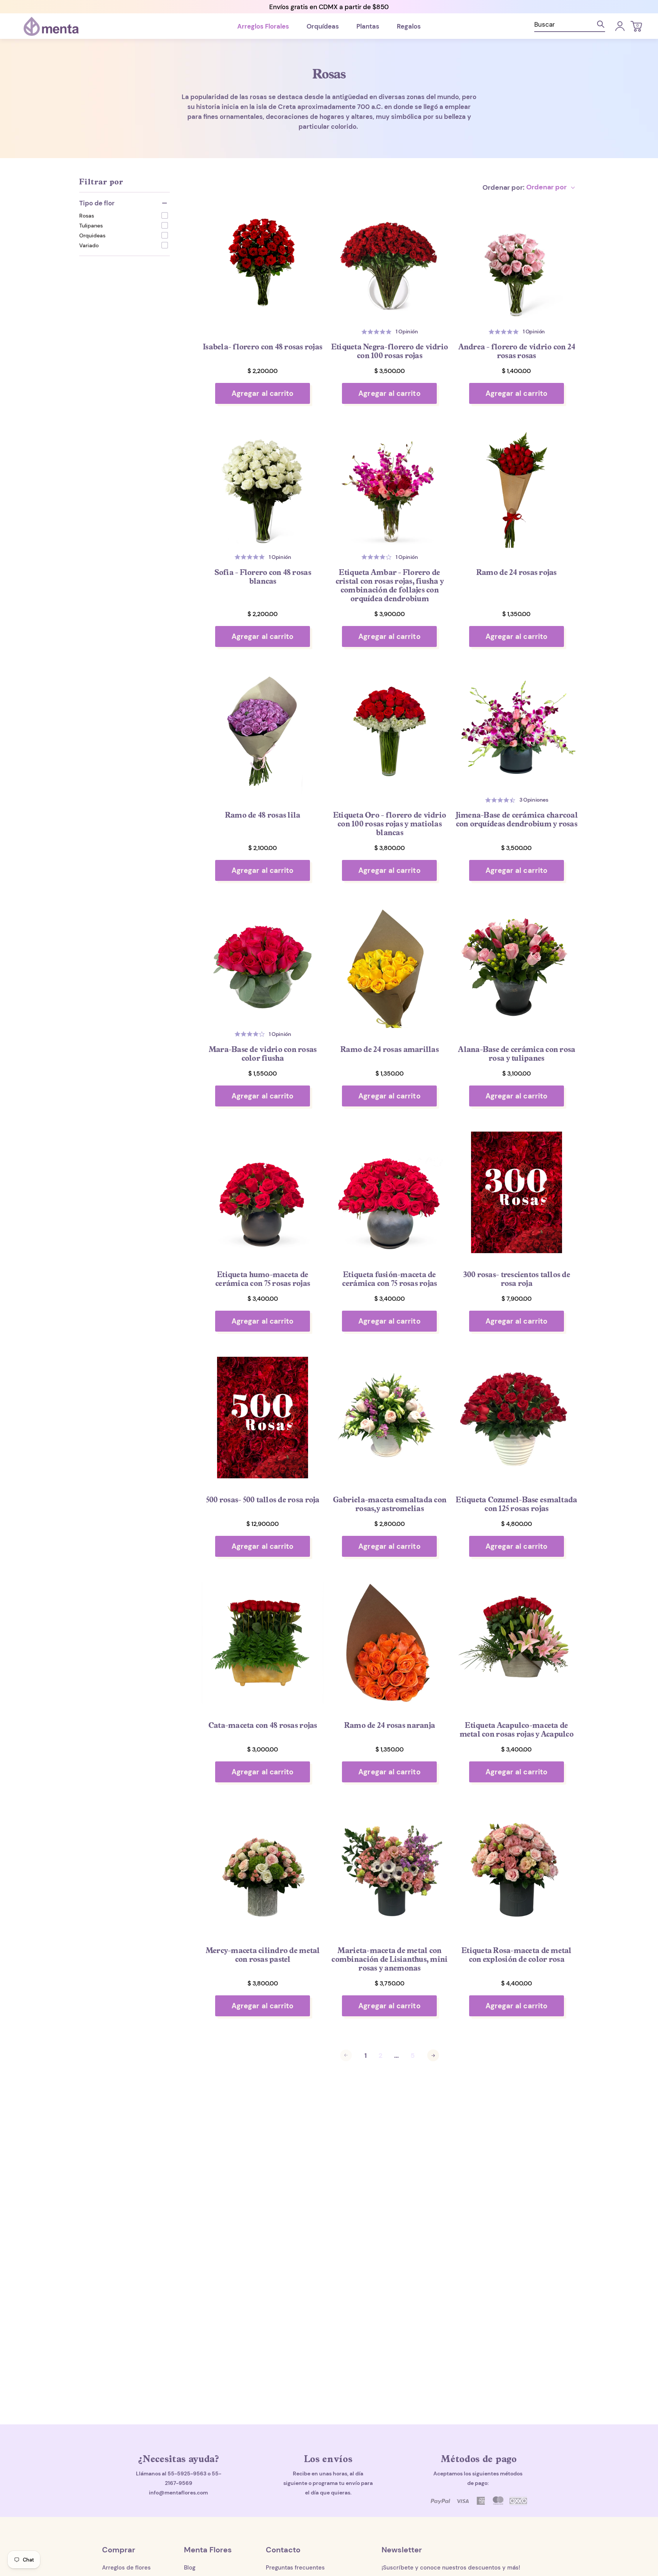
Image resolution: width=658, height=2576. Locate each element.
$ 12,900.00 (263, 1524)
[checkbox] (124, 215)
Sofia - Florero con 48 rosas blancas (263, 576)
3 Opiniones (534, 800)
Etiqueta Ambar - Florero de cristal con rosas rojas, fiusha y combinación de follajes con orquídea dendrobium (390, 585)
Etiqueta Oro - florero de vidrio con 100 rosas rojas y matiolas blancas (390, 824)
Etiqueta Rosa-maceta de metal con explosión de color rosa (517, 1955)
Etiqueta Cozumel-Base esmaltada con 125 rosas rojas (516, 1504)
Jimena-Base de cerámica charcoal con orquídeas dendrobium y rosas (517, 819)
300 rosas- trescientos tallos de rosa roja (517, 1279)
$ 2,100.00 (263, 848)
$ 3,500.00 (390, 371)
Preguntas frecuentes (295, 2568)
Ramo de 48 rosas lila (263, 815)
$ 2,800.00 (390, 1524)
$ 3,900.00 (390, 614)
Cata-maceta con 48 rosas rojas (263, 1725)
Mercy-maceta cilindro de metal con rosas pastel (263, 1955)
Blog (190, 2568)
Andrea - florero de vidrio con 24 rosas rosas (517, 351)
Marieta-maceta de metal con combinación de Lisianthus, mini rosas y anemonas (389, 1959)
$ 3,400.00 (263, 1299)
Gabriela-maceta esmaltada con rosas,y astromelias (390, 1504)
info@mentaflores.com (178, 2493)
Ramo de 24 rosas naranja (390, 1725)
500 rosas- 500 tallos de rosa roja (263, 1499)
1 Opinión (407, 331)
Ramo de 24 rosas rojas (517, 572)
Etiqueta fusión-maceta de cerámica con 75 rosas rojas (389, 1279)
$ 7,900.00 (517, 1299)
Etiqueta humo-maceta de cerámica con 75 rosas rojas (263, 1279)
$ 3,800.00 (390, 848)
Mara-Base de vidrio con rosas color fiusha (263, 1053)
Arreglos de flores (126, 2568)
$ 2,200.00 (263, 371)
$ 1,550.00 (263, 1073)
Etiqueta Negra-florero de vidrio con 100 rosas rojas (390, 351)
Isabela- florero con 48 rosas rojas (263, 347)
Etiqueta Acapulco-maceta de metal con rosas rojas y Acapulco (517, 1729)
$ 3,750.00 (390, 1983)
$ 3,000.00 (263, 1749)
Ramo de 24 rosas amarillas (390, 1049)
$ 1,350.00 (516, 614)
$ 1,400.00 (516, 371)
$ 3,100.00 (517, 1073)
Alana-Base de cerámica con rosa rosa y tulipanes (516, 1053)
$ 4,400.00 (517, 1983)
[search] (570, 26)
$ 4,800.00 (517, 1524)
